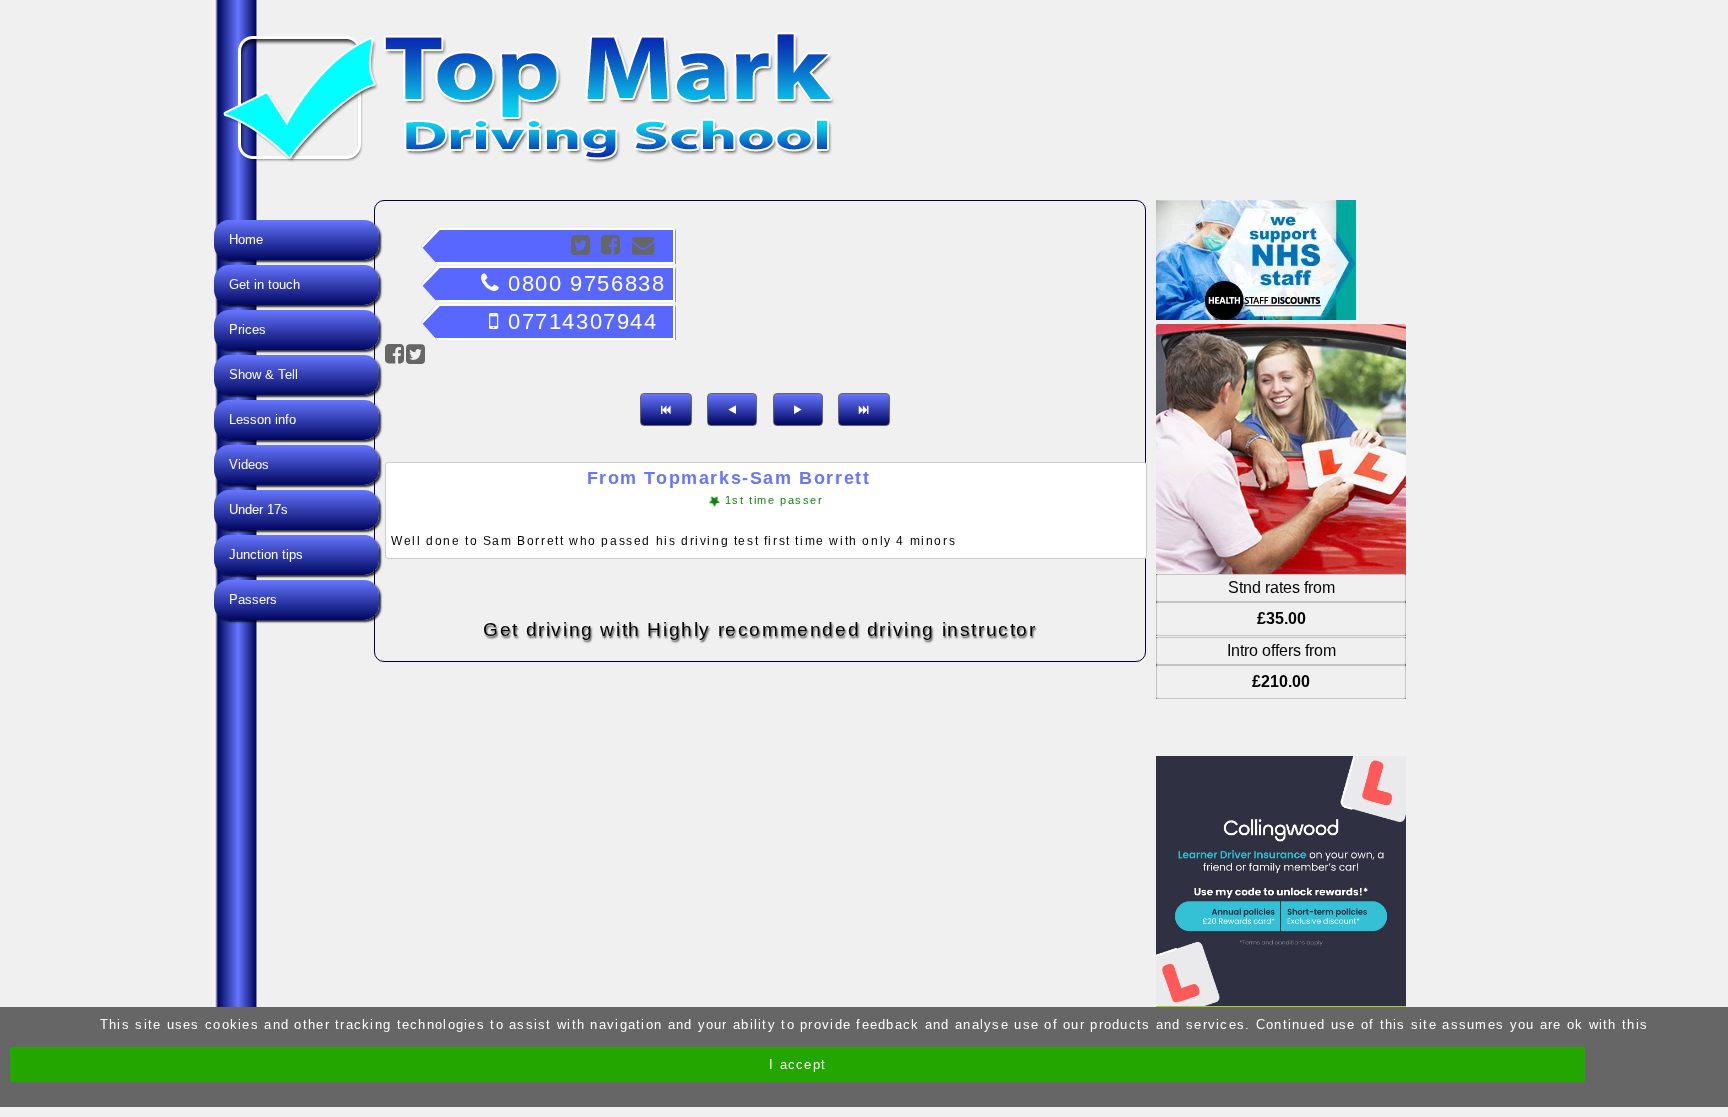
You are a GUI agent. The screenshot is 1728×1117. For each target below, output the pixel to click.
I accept (797, 1064)
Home (246, 239)
